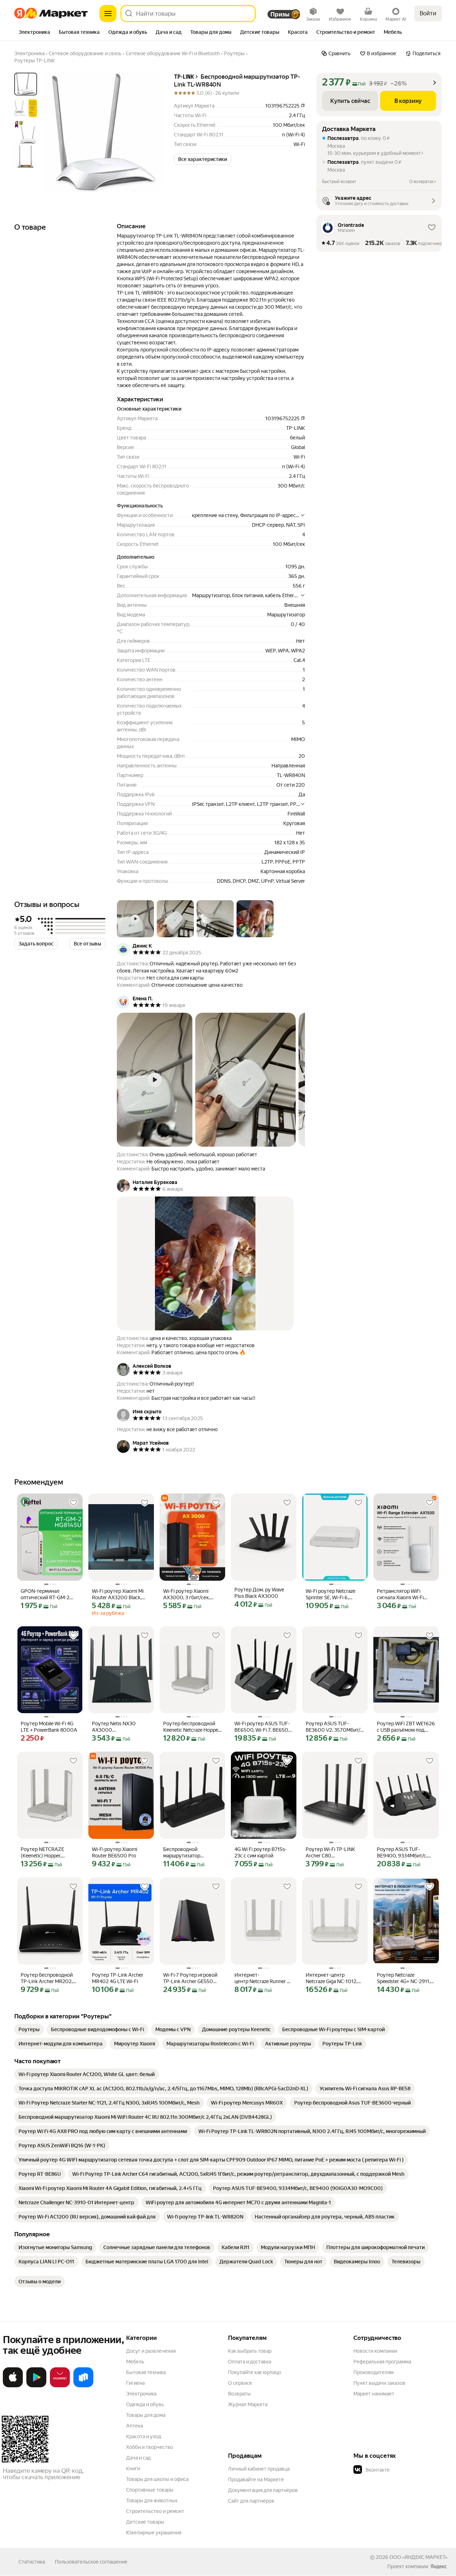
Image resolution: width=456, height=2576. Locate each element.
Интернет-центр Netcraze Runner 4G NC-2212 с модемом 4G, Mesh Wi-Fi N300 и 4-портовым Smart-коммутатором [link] (264, 1978)
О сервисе (240, 2383)
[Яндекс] (439, 2566)
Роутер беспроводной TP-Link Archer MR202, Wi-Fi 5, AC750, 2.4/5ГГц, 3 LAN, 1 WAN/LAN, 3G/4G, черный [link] (49, 1978)
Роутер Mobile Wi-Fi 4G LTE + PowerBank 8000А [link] (49, 1727)
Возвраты (239, 2394)
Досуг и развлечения (151, 2351)
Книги (133, 2468)
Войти (428, 13)
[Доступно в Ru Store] (83, 2386)
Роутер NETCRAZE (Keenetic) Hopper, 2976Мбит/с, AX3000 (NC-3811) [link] (46, 1853)
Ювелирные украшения (154, 2533)
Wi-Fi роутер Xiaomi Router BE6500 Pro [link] (115, 1852)
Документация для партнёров (263, 2490)
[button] (203, 159)
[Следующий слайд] (151, 132)
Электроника (141, 2394)
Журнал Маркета (248, 2404)
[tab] (34, 33)
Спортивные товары (150, 2490)
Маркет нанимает (374, 2394)
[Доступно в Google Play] (36, 2386)
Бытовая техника (146, 2372)
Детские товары (145, 2522)
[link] (29, 2029)
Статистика (32, 2562)
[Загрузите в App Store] (13, 2386)
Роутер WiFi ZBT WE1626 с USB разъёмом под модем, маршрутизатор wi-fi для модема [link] (406, 1727)
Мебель (135, 2362)
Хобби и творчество (150, 2447)
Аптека (134, 2426)
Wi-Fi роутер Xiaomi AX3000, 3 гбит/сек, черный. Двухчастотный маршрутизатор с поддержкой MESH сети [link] (192, 1594)
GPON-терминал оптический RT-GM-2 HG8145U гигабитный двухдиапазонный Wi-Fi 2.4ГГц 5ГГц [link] (48, 1594)
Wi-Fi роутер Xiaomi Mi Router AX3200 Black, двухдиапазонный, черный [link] (118, 1594)
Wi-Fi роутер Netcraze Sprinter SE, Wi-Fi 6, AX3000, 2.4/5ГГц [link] (330, 1594)
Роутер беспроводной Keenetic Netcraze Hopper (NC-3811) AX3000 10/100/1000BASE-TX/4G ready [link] (191, 1727)
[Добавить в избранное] (73, 1503)
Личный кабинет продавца (259, 2469)
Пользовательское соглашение (91, 2562)
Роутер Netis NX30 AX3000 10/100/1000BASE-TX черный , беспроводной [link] (119, 1727)
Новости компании (375, 2351)
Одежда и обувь (145, 2404)
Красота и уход (144, 2436)
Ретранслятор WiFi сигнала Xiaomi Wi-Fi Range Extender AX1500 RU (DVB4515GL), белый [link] (405, 1594)
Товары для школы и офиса (157, 2479)
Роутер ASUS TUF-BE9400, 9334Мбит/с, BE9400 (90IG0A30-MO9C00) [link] (402, 1853)
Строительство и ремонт (155, 2511)
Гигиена (135, 2383)
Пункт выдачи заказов (379, 2383)
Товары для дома (146, 2415)
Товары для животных (152, 2501)
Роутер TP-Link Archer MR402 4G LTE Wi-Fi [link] (118, 1978)
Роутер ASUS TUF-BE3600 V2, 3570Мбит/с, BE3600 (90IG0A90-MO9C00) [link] (335, 1727)
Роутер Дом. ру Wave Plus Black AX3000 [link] (259, 1593)
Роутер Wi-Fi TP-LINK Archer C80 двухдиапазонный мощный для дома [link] (330, 1853)
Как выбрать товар (250, 2351)
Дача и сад (138, 2458)
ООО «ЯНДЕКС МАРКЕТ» (418, 2557)
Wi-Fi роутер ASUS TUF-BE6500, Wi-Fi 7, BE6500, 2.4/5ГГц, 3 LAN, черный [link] (263, 1727)
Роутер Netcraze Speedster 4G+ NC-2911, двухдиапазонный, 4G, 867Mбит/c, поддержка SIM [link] (404, 1978)
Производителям (374, 2372)
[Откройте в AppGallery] (60, 2386)
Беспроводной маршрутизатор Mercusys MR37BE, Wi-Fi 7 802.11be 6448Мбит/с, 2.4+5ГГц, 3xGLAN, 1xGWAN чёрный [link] (191, 1853)
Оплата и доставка (250, 2362)
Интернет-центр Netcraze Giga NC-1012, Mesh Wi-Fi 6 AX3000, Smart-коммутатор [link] (331, 1978)
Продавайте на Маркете (256, 2479)
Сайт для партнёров (251, 2501)
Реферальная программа (382, 2362)
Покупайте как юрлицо (255, 2372)
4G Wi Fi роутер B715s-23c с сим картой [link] (261, 1852)
